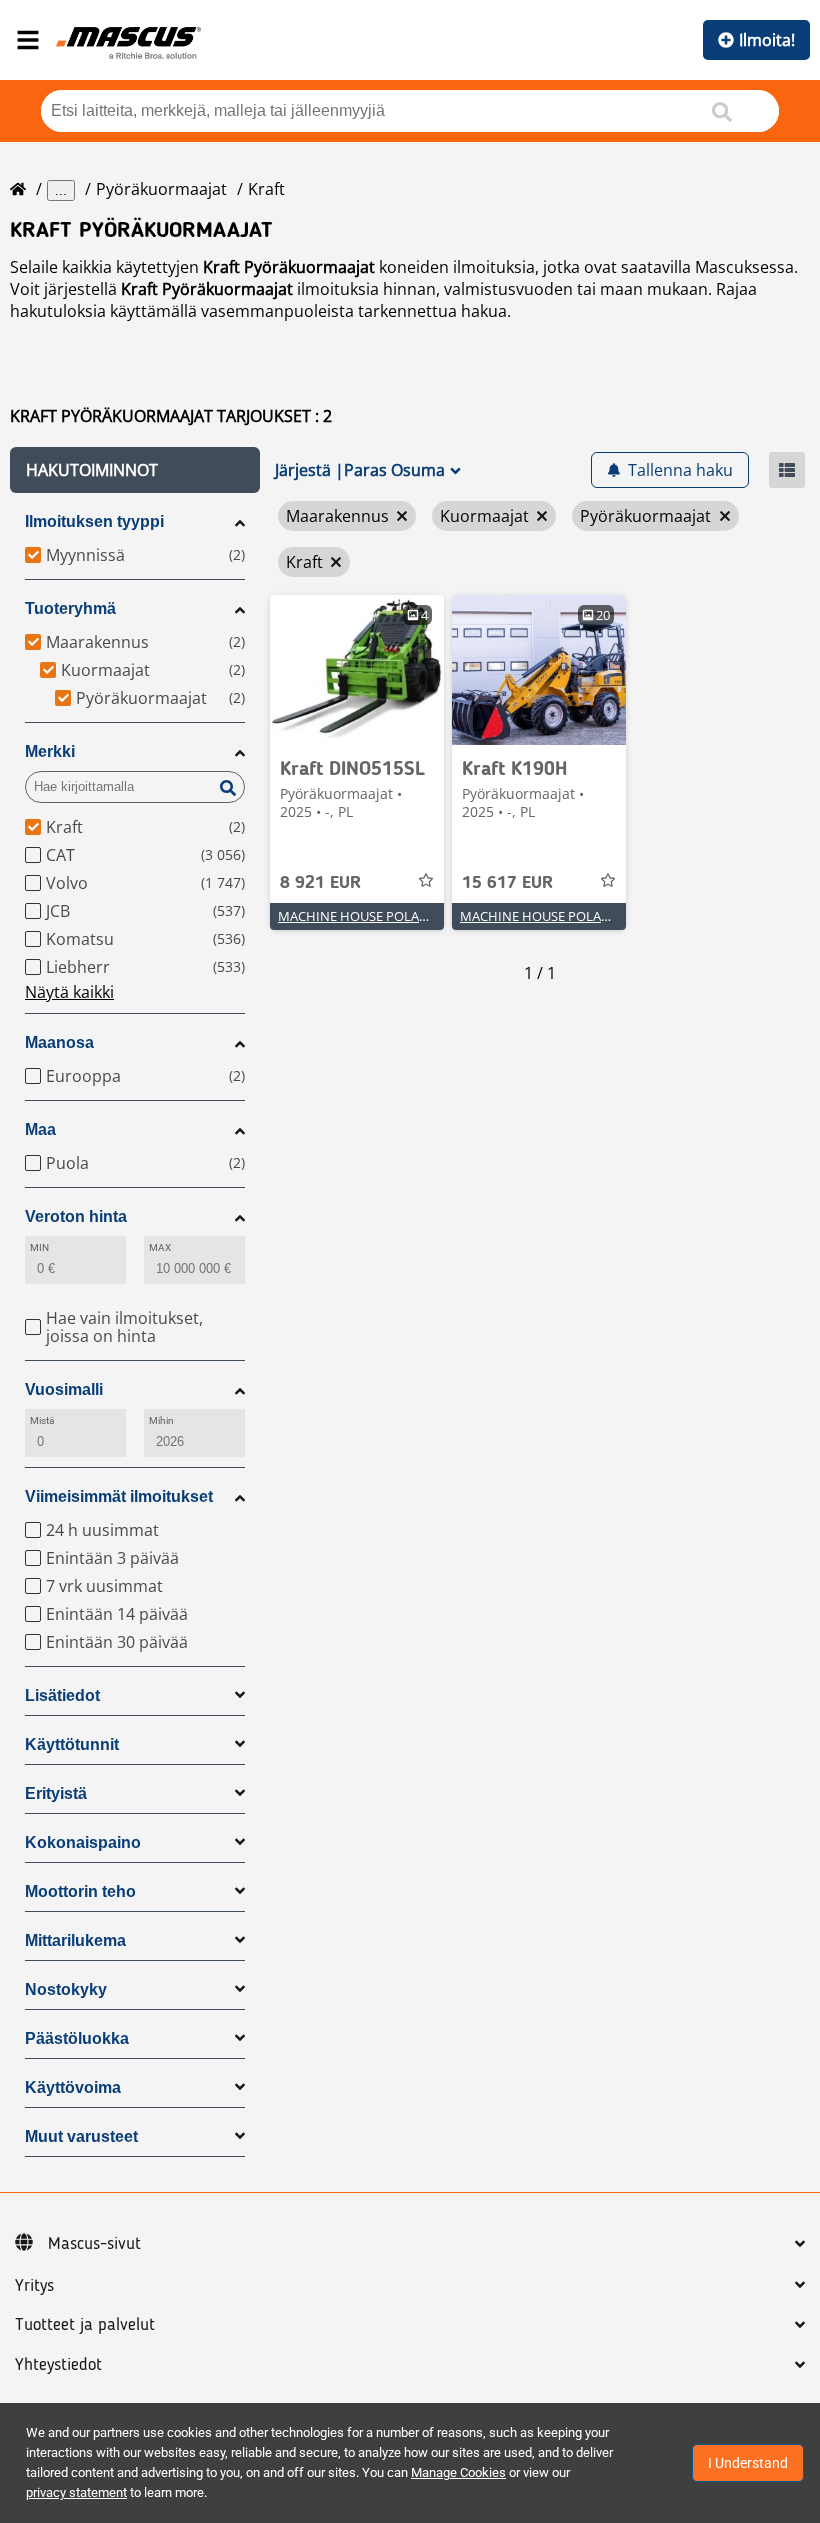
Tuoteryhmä (70, 608)
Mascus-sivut (94, 2244)
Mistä (42, 1420)
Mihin (161, 1420)
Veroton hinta (76, 1216)
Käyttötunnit (72, 1744)
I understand (748, 2463)
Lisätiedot (62, 1695)
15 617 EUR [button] (507, 883)
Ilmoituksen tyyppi (94, 521)
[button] (135, 470)
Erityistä (56, 1793)
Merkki (50, 751)
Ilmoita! (767, 40)
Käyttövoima (73, 2087)
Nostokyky (66, 1989)
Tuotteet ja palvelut (85, 2325)
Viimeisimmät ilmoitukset (119, 1496)
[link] (357, 670)
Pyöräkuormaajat (161, 189)
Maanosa (59, 1042)
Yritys (34, 2286)
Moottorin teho (80, 1891)
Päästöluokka (77, 2038)
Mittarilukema (75, 1940)
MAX (160, 1247)
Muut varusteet (81, 2136)
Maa (40, 1129)
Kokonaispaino (83, 1842)
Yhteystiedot (58, 2365)
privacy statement (76, 2492)
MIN (39, 1247)
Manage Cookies (458, 2472)
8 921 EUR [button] (320, 883)
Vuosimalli (64, 1389)
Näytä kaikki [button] (69, 992)
